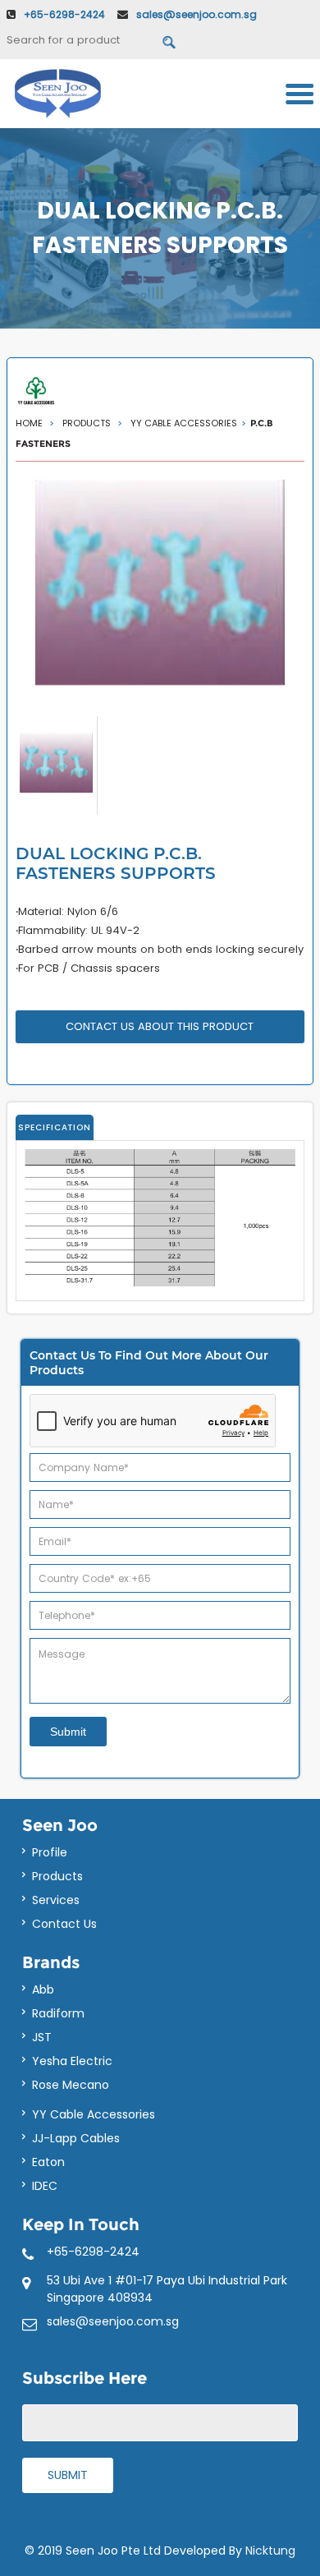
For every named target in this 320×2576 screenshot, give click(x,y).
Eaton (48, 2162)
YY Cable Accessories (184, 423)
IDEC (45, 2186)
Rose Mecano (71, 2085)
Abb (43, 1989)
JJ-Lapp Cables (76, 2138)
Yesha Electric (72, 2061)
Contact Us (64, 1924)
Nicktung (270, 2551)
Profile (50, 1852)
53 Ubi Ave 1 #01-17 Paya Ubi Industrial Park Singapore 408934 (167, 2289)
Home (30, 423)
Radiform (58, 2013)
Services (56, 1900)
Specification (55, 1127)
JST (42, 2037)
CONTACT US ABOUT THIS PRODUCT (160, 1026)
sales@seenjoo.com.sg (197, 14)
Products (57, 1876)
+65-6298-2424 (64, 14)
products (88, 423)
